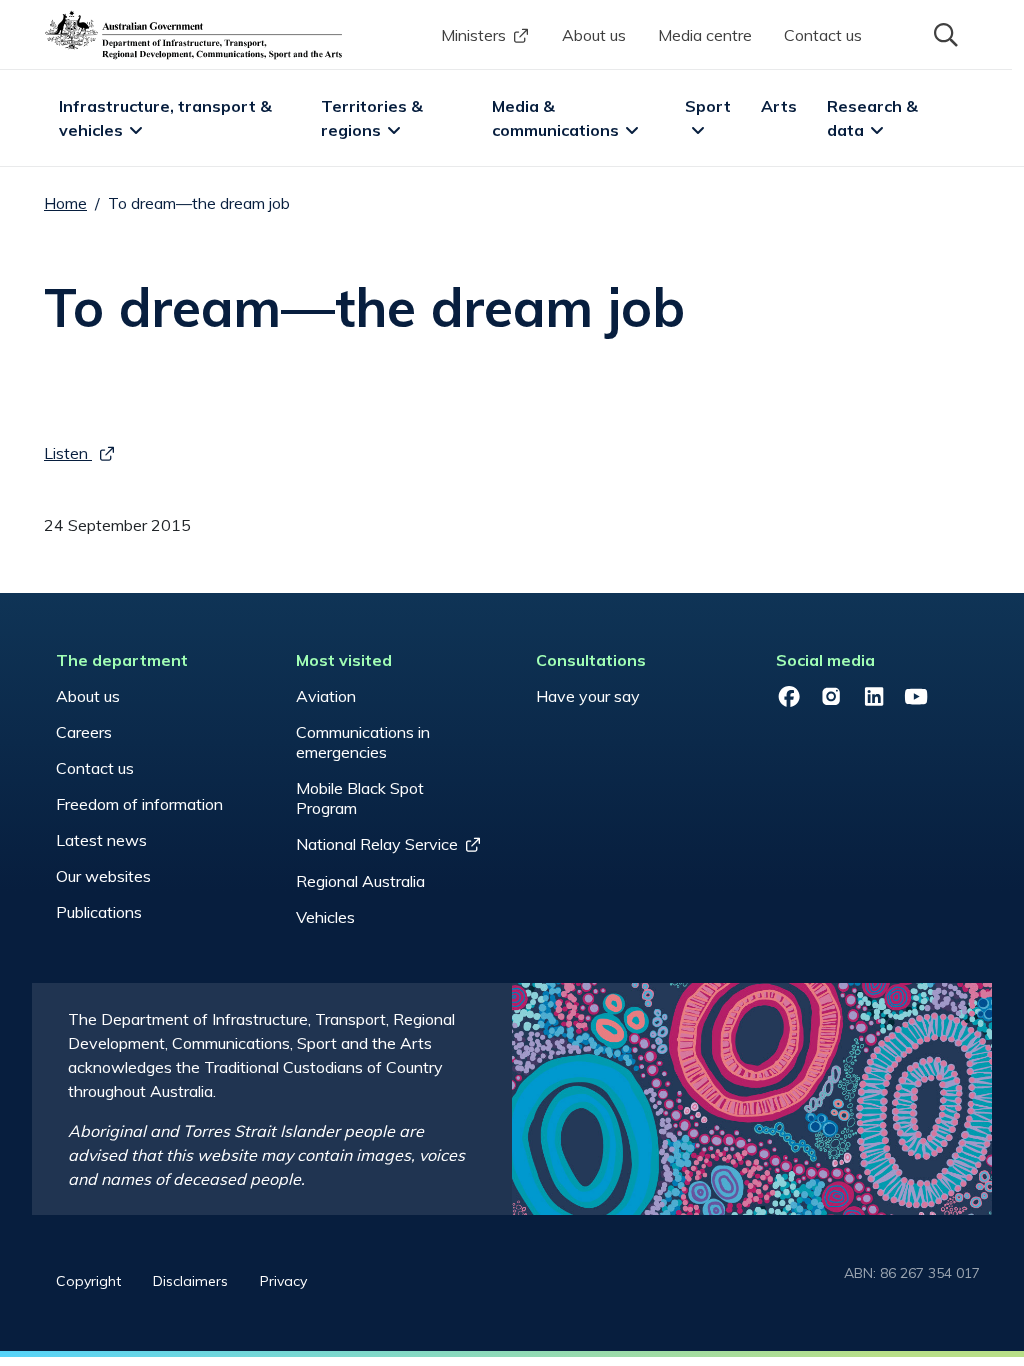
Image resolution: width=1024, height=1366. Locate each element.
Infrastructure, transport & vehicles (167, 118)
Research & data (874, 118)
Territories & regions (374, 118)
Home (65, 203)
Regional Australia (360, 881)
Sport (708, 106)
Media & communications (555, 118)
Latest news (101, 840)
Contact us (823, 35)
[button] (944, 33)
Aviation (326, 696)
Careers (84, 732)
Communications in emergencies (363, 742)
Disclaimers (190, 1281)
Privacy (283, 1281)
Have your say (588, 696)
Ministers (473, 35)
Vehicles (325, 917)
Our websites (103, 876)
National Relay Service (377, 844)
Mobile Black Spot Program (360, 798)
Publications (99, 912)
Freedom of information (139, 804)
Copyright (88, 1281)
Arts (779, 106)
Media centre (705, 35)
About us (594, 35)
